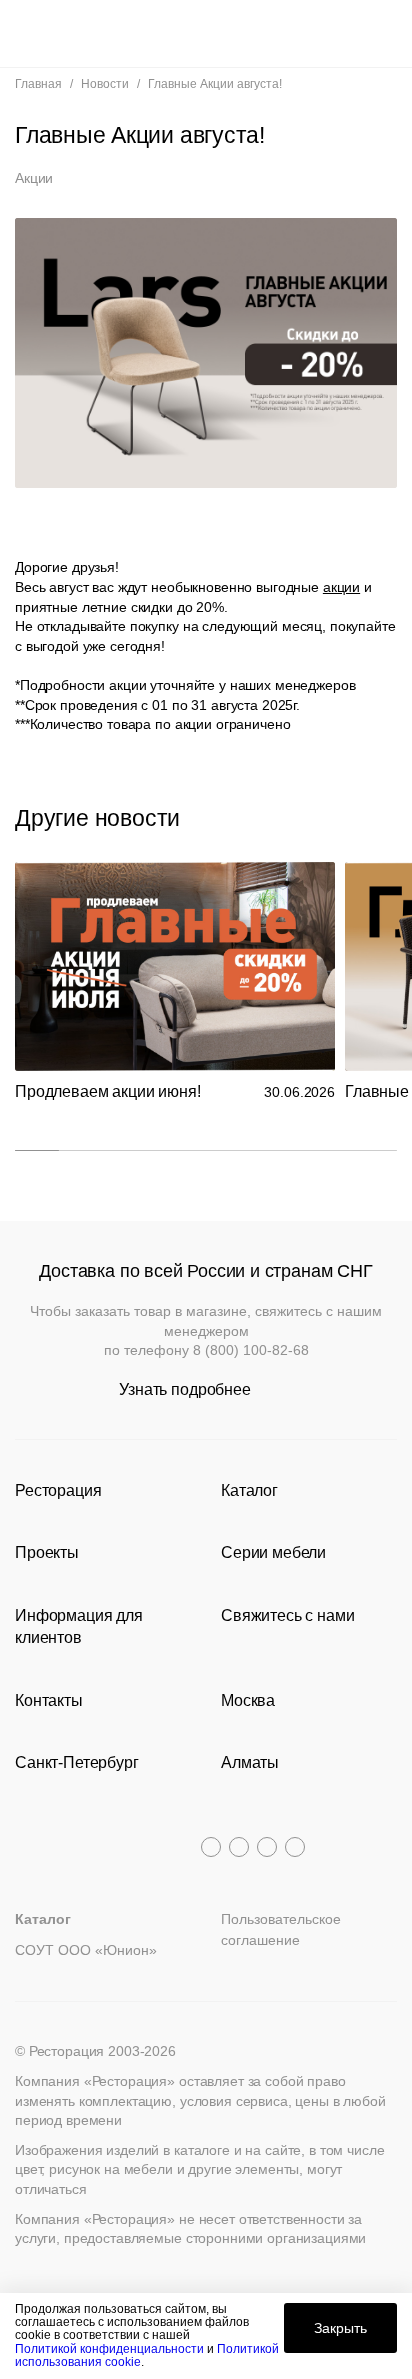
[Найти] (65, 33)
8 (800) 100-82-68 (251, 1350)
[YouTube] (239, 1847)
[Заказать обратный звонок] (383, 33)
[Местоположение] (346, 33)
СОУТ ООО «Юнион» (86, 1950)
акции (341, 587)
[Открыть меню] (28, 33)
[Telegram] (211, 1847)
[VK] (267, 1847)
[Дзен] (295, 1847)
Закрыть (340, 2328)
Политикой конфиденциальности (109, 2349)
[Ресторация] (206, 33)
